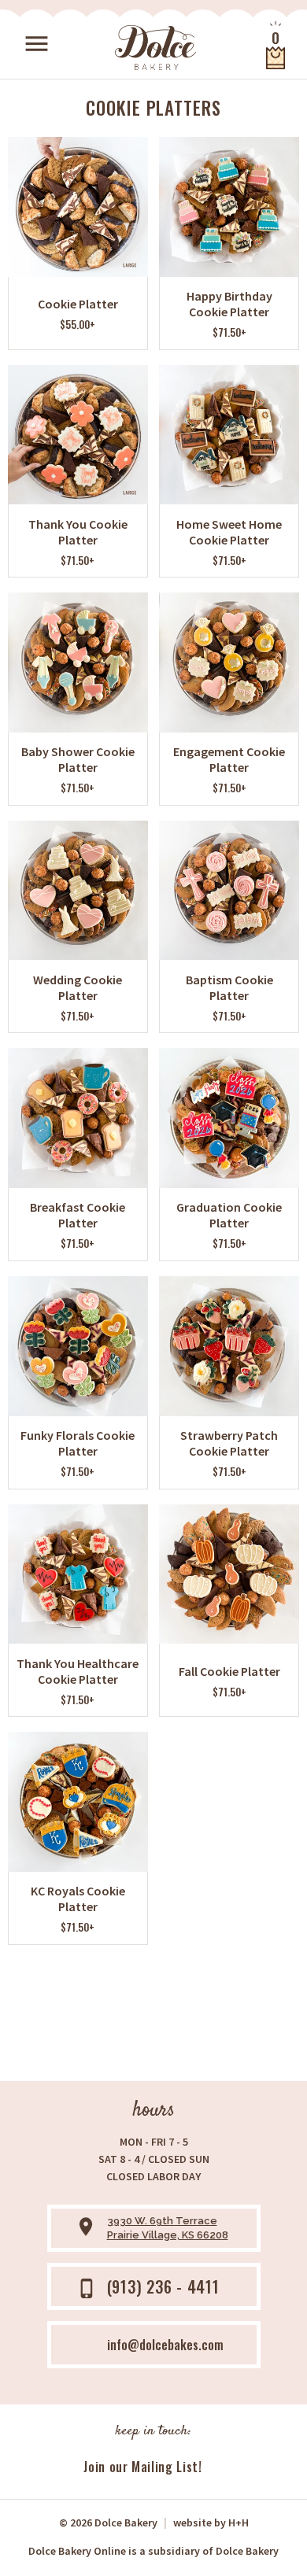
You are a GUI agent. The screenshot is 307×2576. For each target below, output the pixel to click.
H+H (211, 2522)
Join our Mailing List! (142, 2467)
